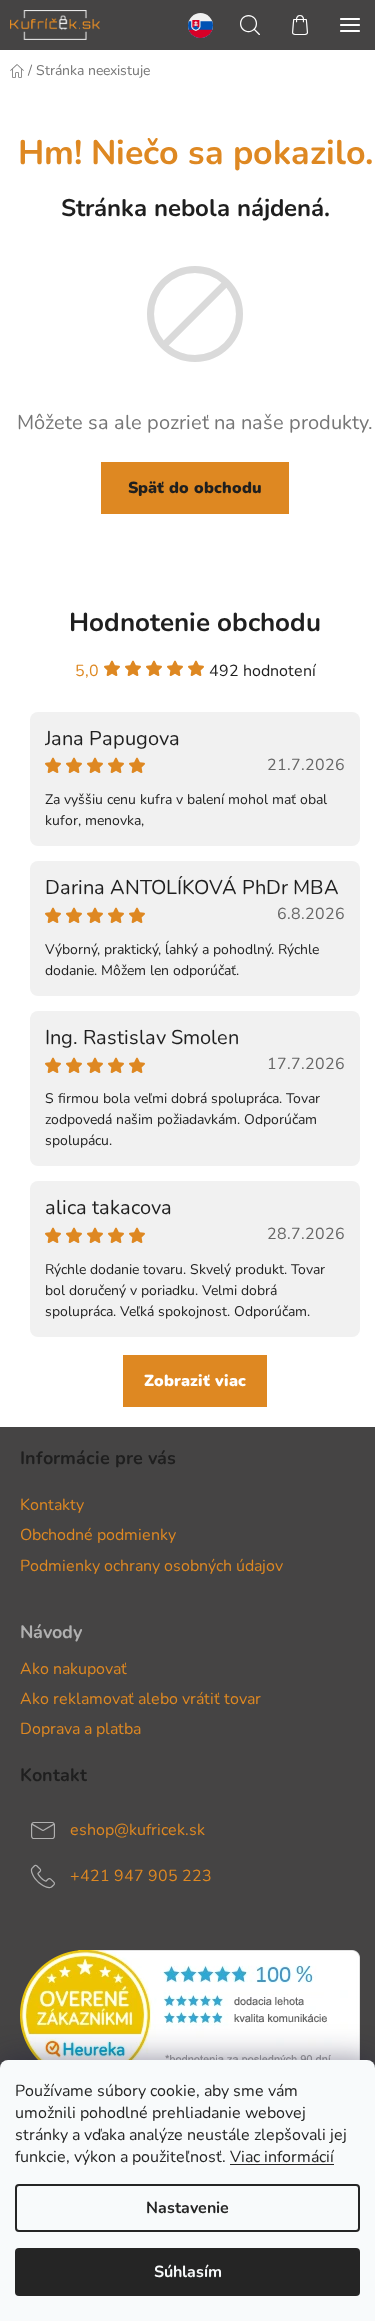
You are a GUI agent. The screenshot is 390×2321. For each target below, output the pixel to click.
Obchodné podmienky (98, 1535)
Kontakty (52, 1505)
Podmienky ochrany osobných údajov (151, 1566)
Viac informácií (282, 2157)
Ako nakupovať (73, 1669)
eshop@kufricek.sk (137, 1830)
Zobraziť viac (195, 1381)
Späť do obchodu (195, 488)
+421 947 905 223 (141, 1876)
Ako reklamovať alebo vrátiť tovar (140, 1699)
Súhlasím (188, 2272)
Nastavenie (187, 2208)
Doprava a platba (80, 1729)
